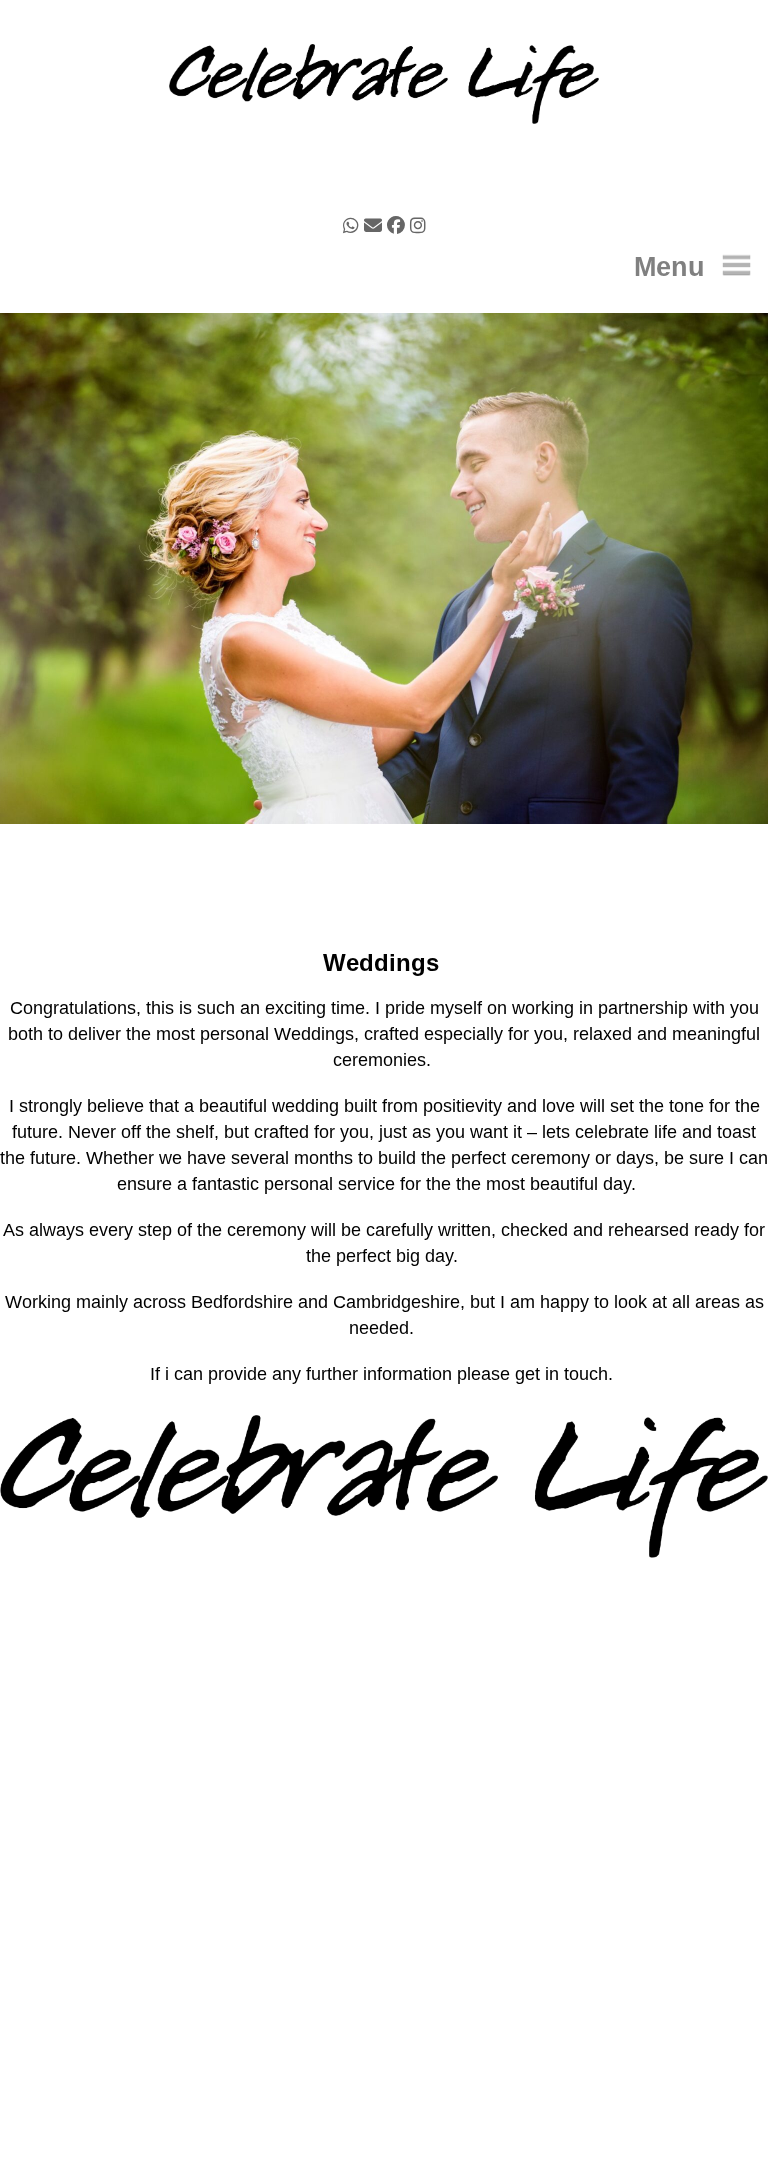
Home (384, 1841)
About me (383, 1862)
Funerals (384, 1883)
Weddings (383, 1946)
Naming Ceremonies (383, 1904)
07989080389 (412, 1692)
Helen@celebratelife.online (406, 1646)
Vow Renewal (384, 1925)
